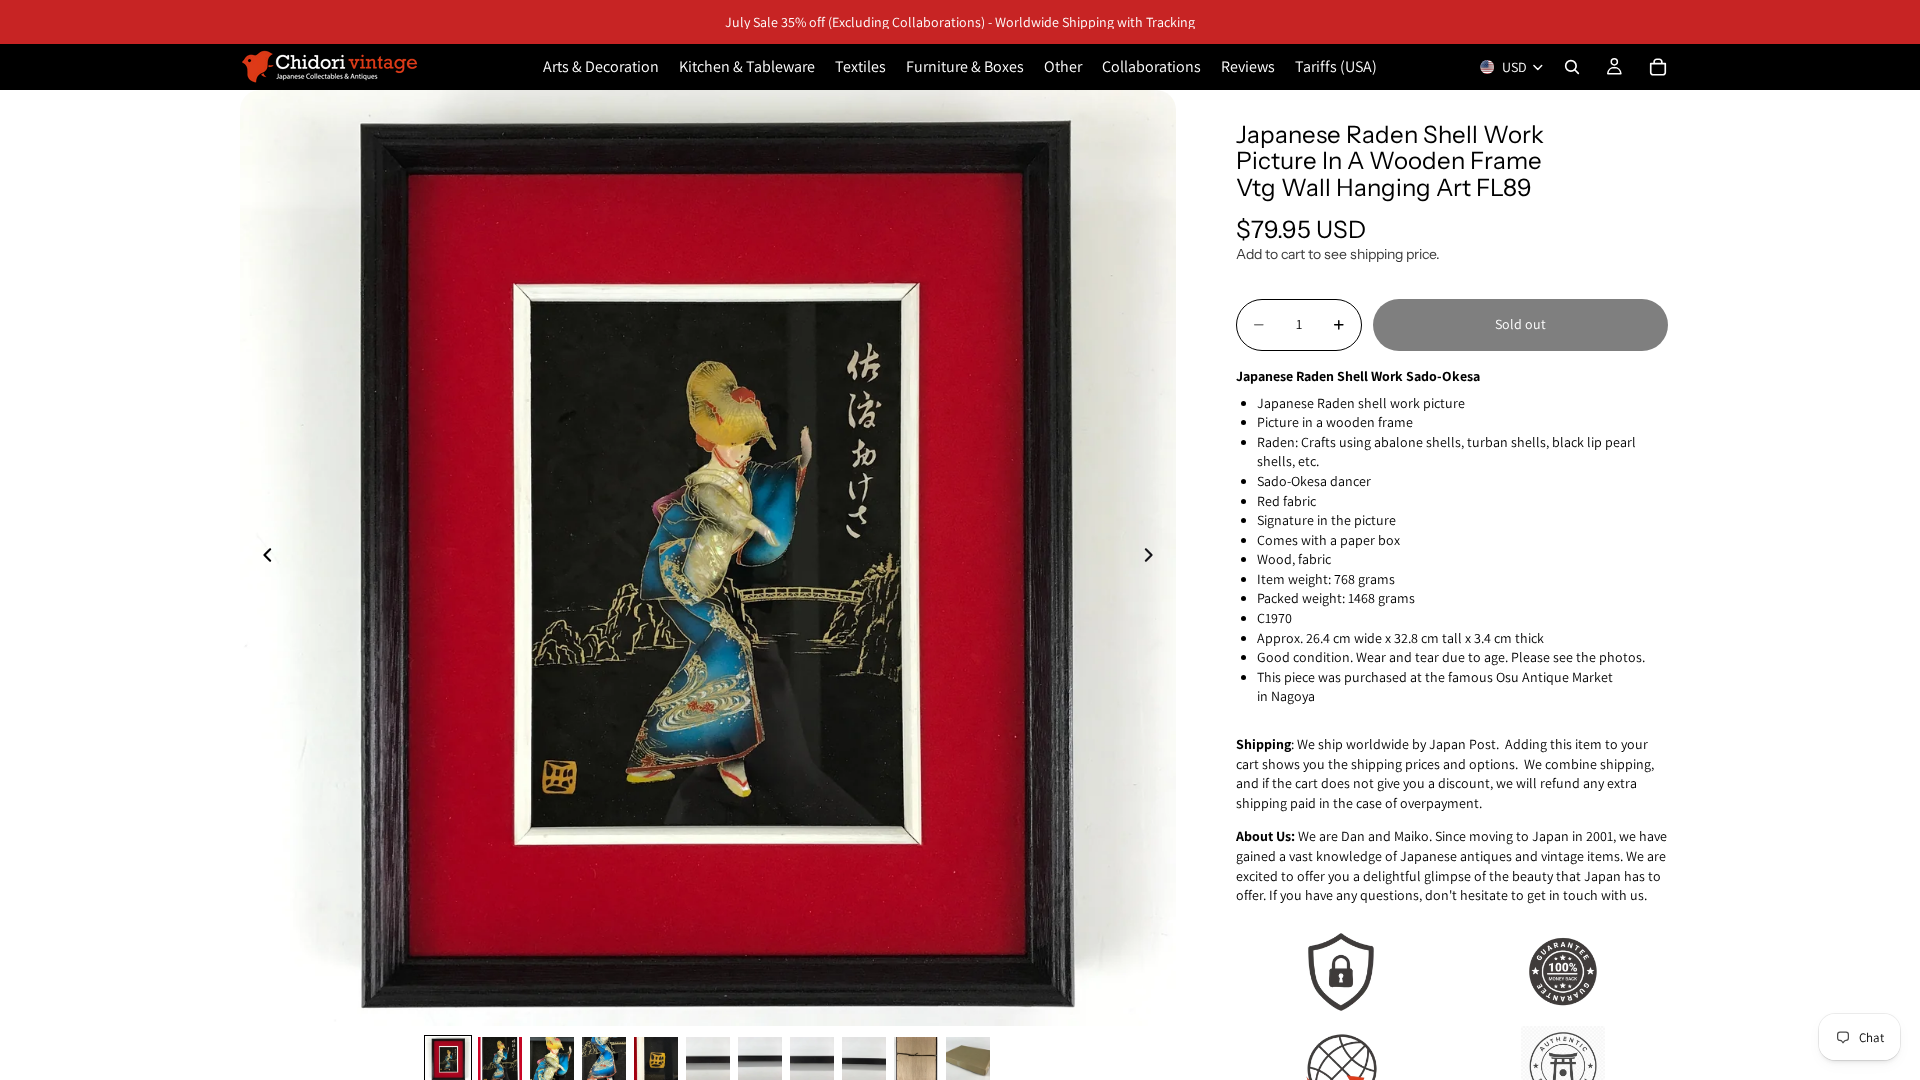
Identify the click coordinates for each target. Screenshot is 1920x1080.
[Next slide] (1154, 558)
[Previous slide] (262, 558)
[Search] (1572, 67)
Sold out (1520, 324)
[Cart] (1658, 67)
